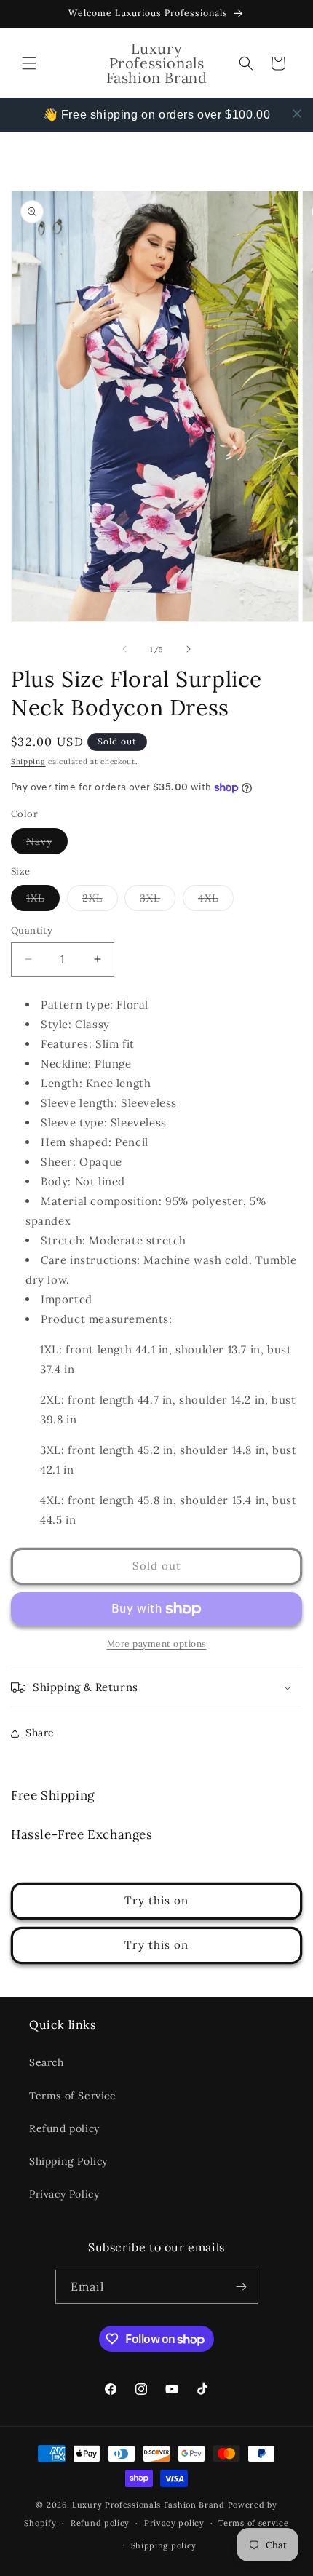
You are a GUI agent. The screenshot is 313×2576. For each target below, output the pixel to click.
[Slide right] (189, 649)
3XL (158, 901)
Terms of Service (73, 2096)
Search (47, 2062)
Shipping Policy (68, 2161)
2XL (100, 901)
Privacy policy (174, 2523)
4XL (216, 901)
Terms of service (253, 2523)
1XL (43, 901)
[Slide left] (124, 649)
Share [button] (40, 1733)
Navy (47, 844)
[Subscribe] (242, 2287)
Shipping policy (164, 2545)
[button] (29, 63)
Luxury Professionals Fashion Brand (148, 2505)
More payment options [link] (157, 1643)
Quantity (32, 930)
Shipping (28, 762)
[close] (297, 114)
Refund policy (64, 2128)
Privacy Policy (64, 2194)
